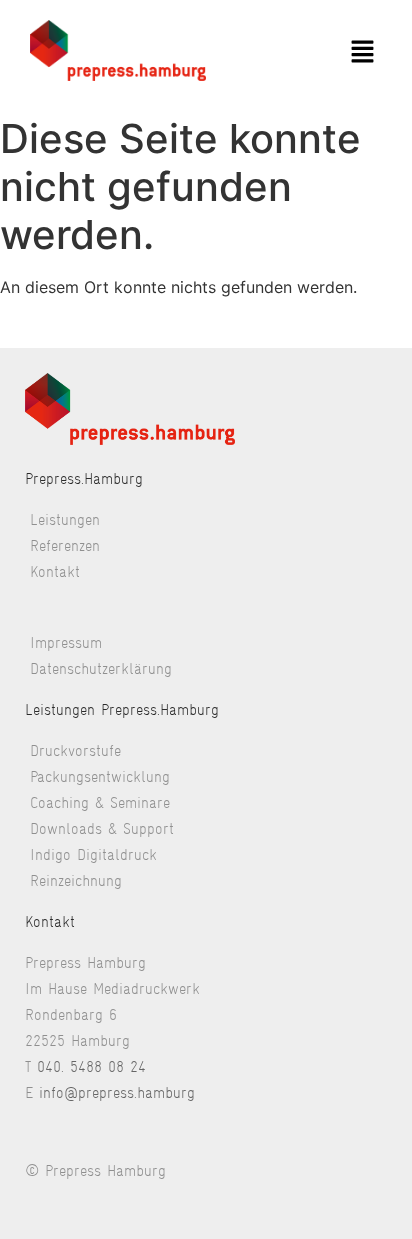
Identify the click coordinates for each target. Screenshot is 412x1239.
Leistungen (65, 519)
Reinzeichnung (76, 880)
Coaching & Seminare (100, 802)
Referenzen (65, 545)
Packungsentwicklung (100, 776)
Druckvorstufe (75, 750)
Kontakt (55, 571)
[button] (362, 53)
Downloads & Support (102, 828)
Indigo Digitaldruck (93, 854)
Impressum (66, 642)
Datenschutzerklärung (101, 668)
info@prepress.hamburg (117, 1092)
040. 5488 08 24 (91, 1066)
